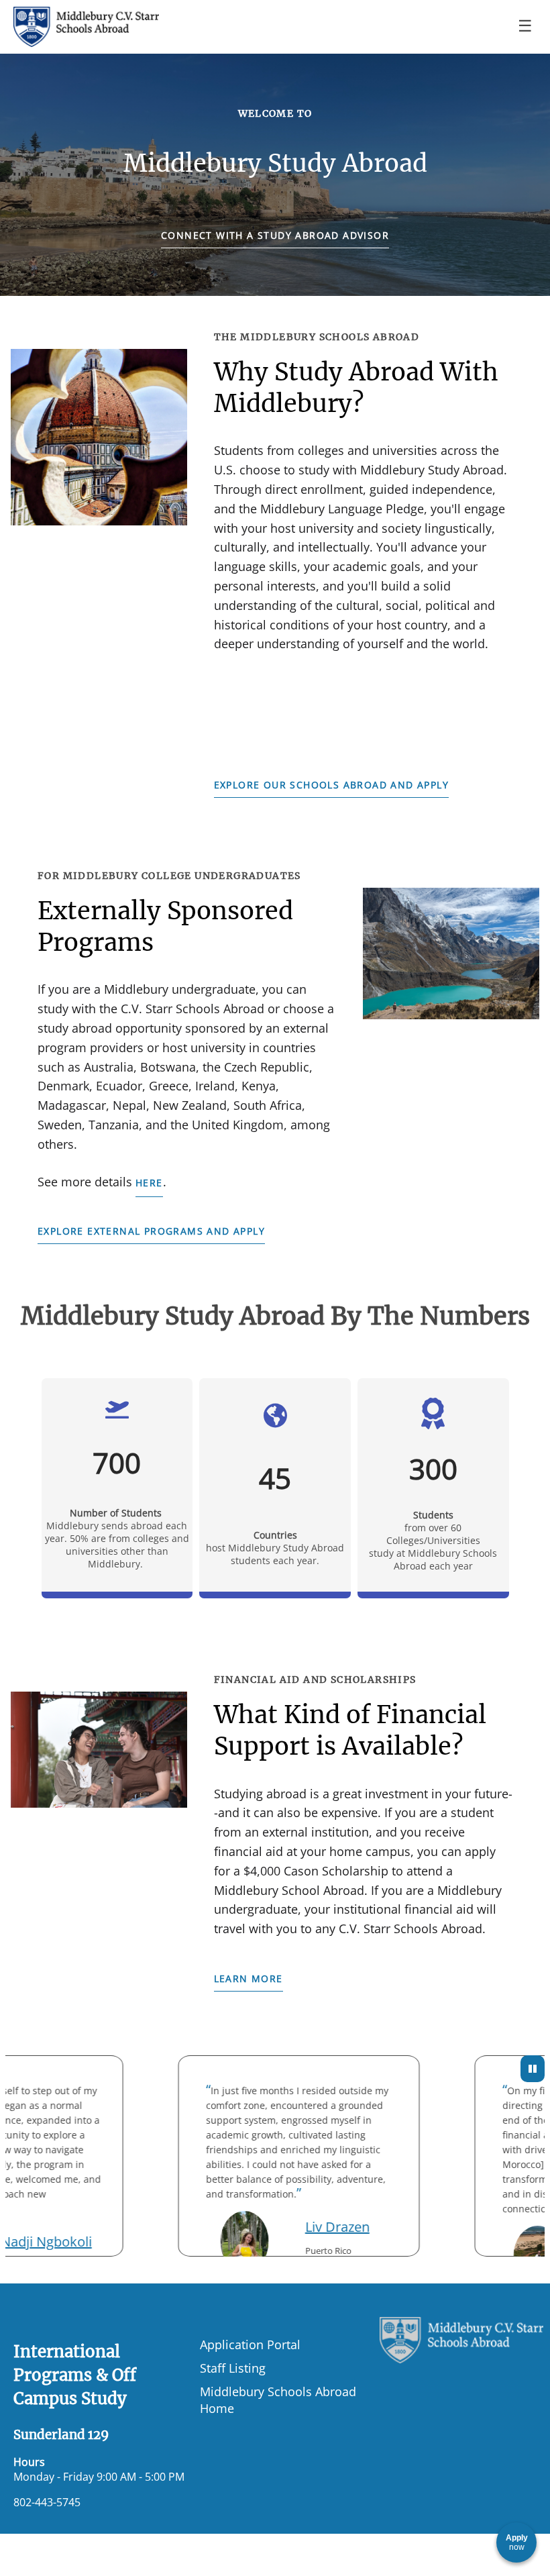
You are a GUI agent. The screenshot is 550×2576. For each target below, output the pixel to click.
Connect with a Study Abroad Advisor (275, 235)
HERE (149, 1183)
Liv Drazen (317, 2227)
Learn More (249, 1978)
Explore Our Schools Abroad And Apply (331, 785)
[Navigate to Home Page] (86, 27)
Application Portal (250, 2344)
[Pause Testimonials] (533, 2069)
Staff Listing (233, 2368)
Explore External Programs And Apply (151, 1231)
